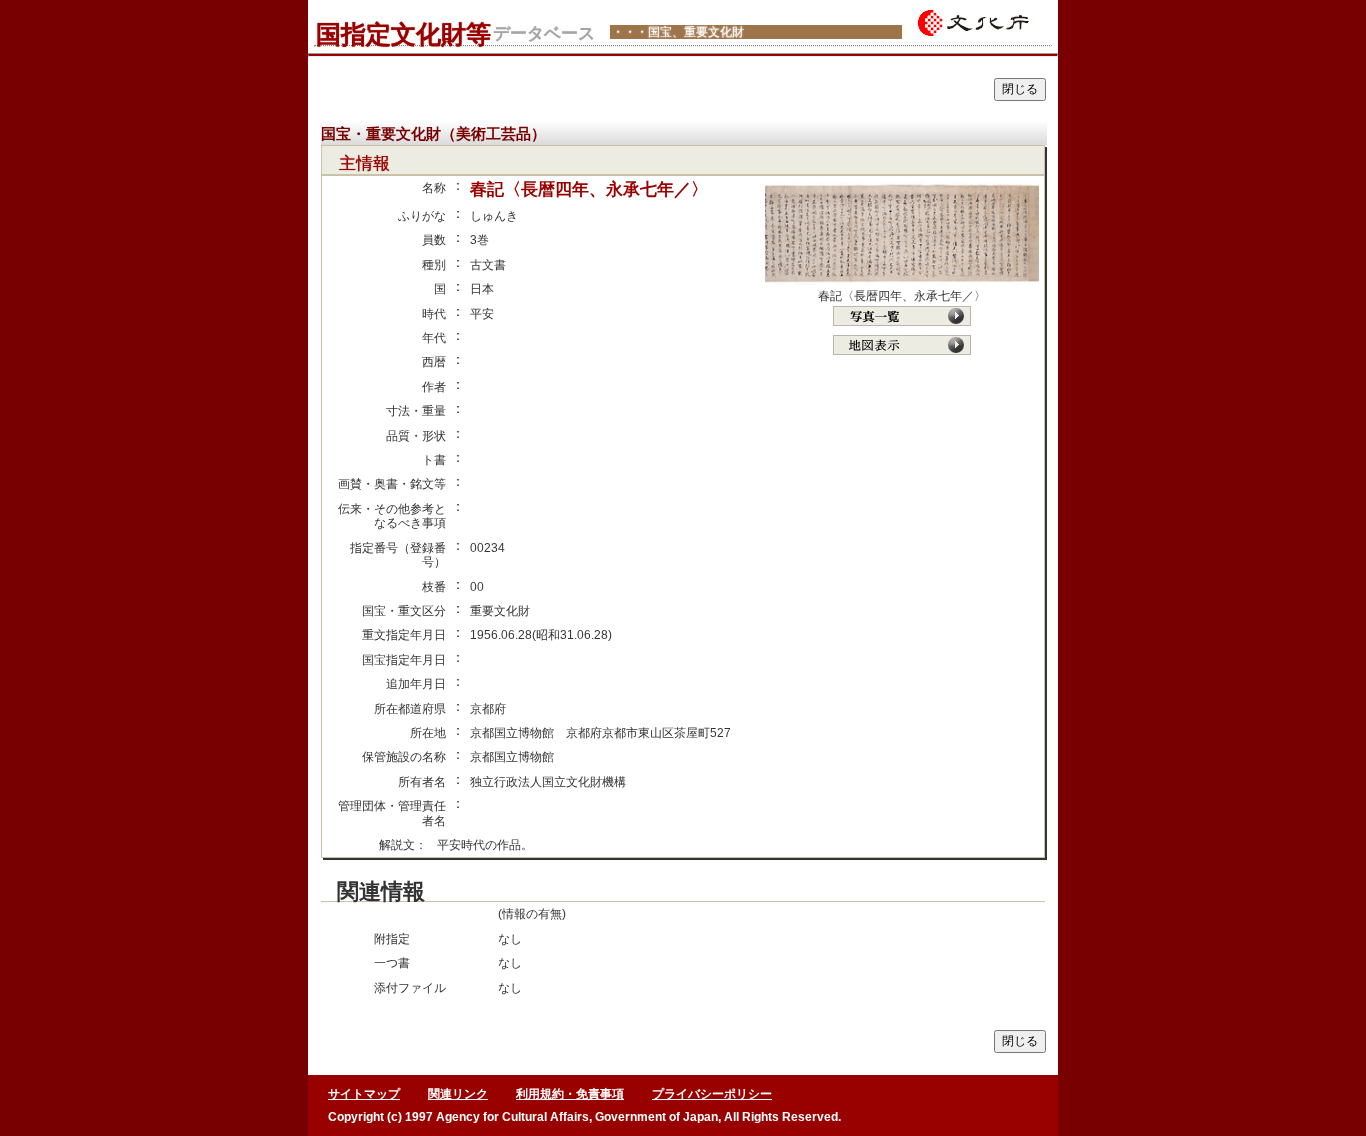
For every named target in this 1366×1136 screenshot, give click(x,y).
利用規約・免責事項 (570, 1094)
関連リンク (458, 1094)
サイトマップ (364, 1094)
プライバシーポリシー (712, 1094)
